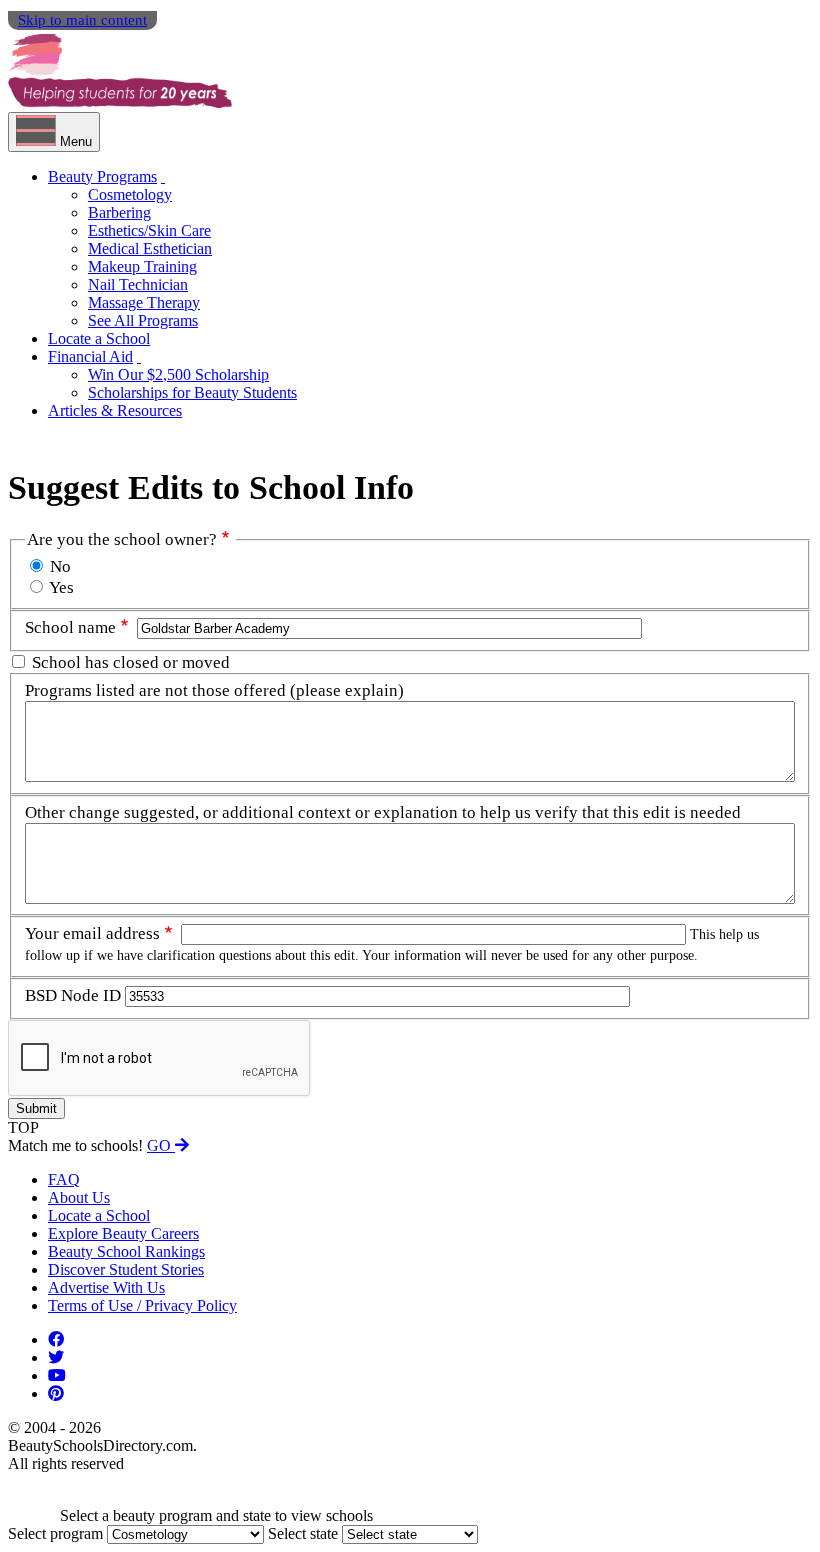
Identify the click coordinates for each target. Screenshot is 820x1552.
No (60, 566)
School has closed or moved (131, 662)
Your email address (92, 933)
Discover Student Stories (126, 1269)
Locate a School (99, 338)
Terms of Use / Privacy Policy (142, 1305)
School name (70, 627)
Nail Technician (138, 284)
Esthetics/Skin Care (149, 230)
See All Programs (143, 320)
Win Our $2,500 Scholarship (178, 374)
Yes (61, 587)
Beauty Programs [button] (102, 176)
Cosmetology (130, 194)
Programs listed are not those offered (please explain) (214, 690)
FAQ (64, 1179)
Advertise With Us (106, 1287)
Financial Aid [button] (90, 356)
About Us (79, 1197)
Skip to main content (82, 20)
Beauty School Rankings (126, 1251)
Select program (55, 1533)
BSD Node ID (73, 995)
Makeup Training (142, 266)
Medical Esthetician (150, 248)
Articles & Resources (115, 410)
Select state (303, 1533)
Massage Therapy (144, 302)
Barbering (119, 212)
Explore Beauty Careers (123, 1233)
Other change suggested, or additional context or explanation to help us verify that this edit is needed (383, 812)
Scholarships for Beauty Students (192, 392)
